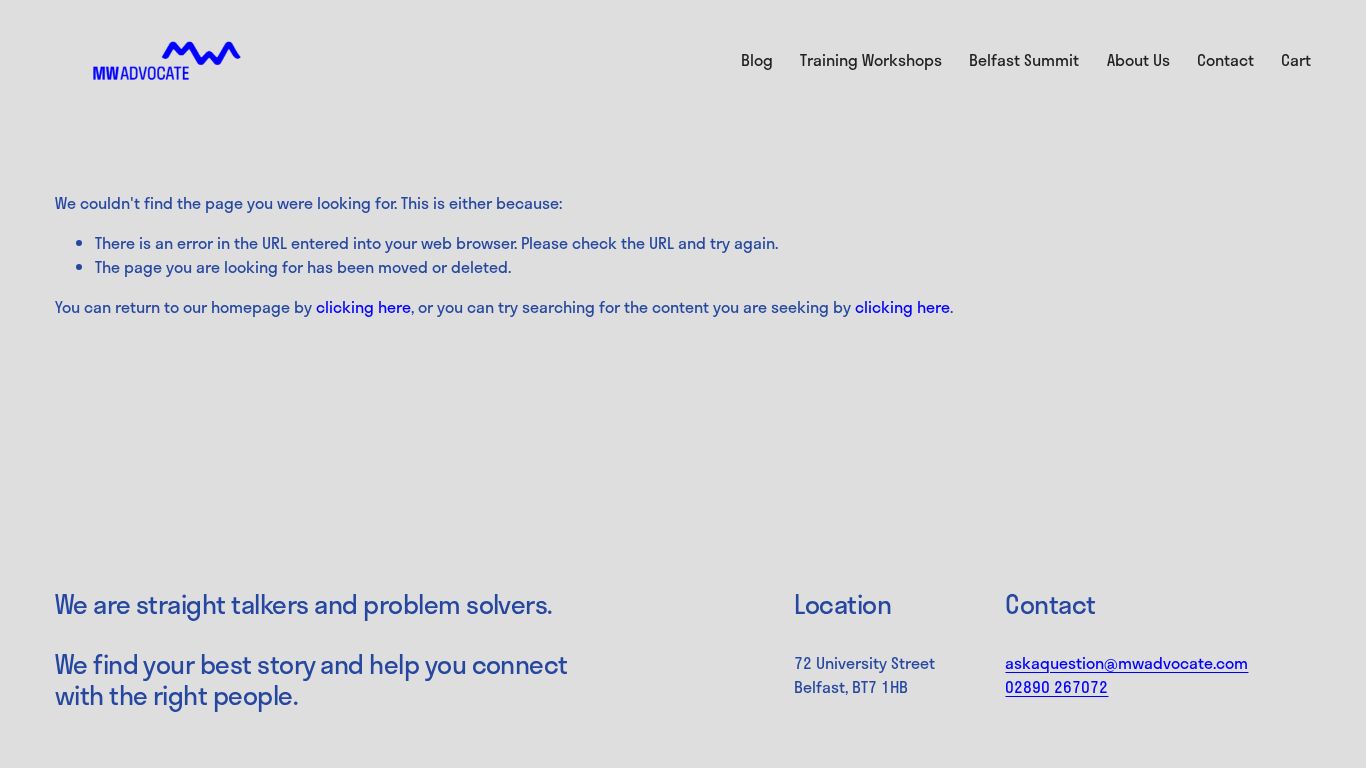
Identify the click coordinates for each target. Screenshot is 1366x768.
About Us (1138, 59)
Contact (1225, 59)
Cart (1296, 60)
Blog (757, 59)
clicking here (363, 306)
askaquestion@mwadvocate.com (1126, 663)
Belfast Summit (1024, 59)
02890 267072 (1056, 687)
